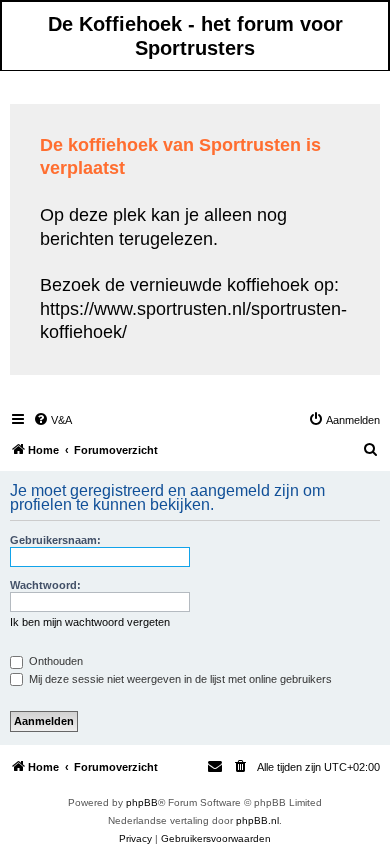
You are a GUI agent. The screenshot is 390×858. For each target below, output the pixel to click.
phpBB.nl (257, 820)
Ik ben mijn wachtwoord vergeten (90, 622)
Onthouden (54, 661)
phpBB (142, 802)
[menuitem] (52, 420)
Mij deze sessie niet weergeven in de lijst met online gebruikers (179, 679)
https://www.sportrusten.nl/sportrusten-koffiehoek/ (193, 320)
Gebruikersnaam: (55, 540)
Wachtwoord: (45, 585)
